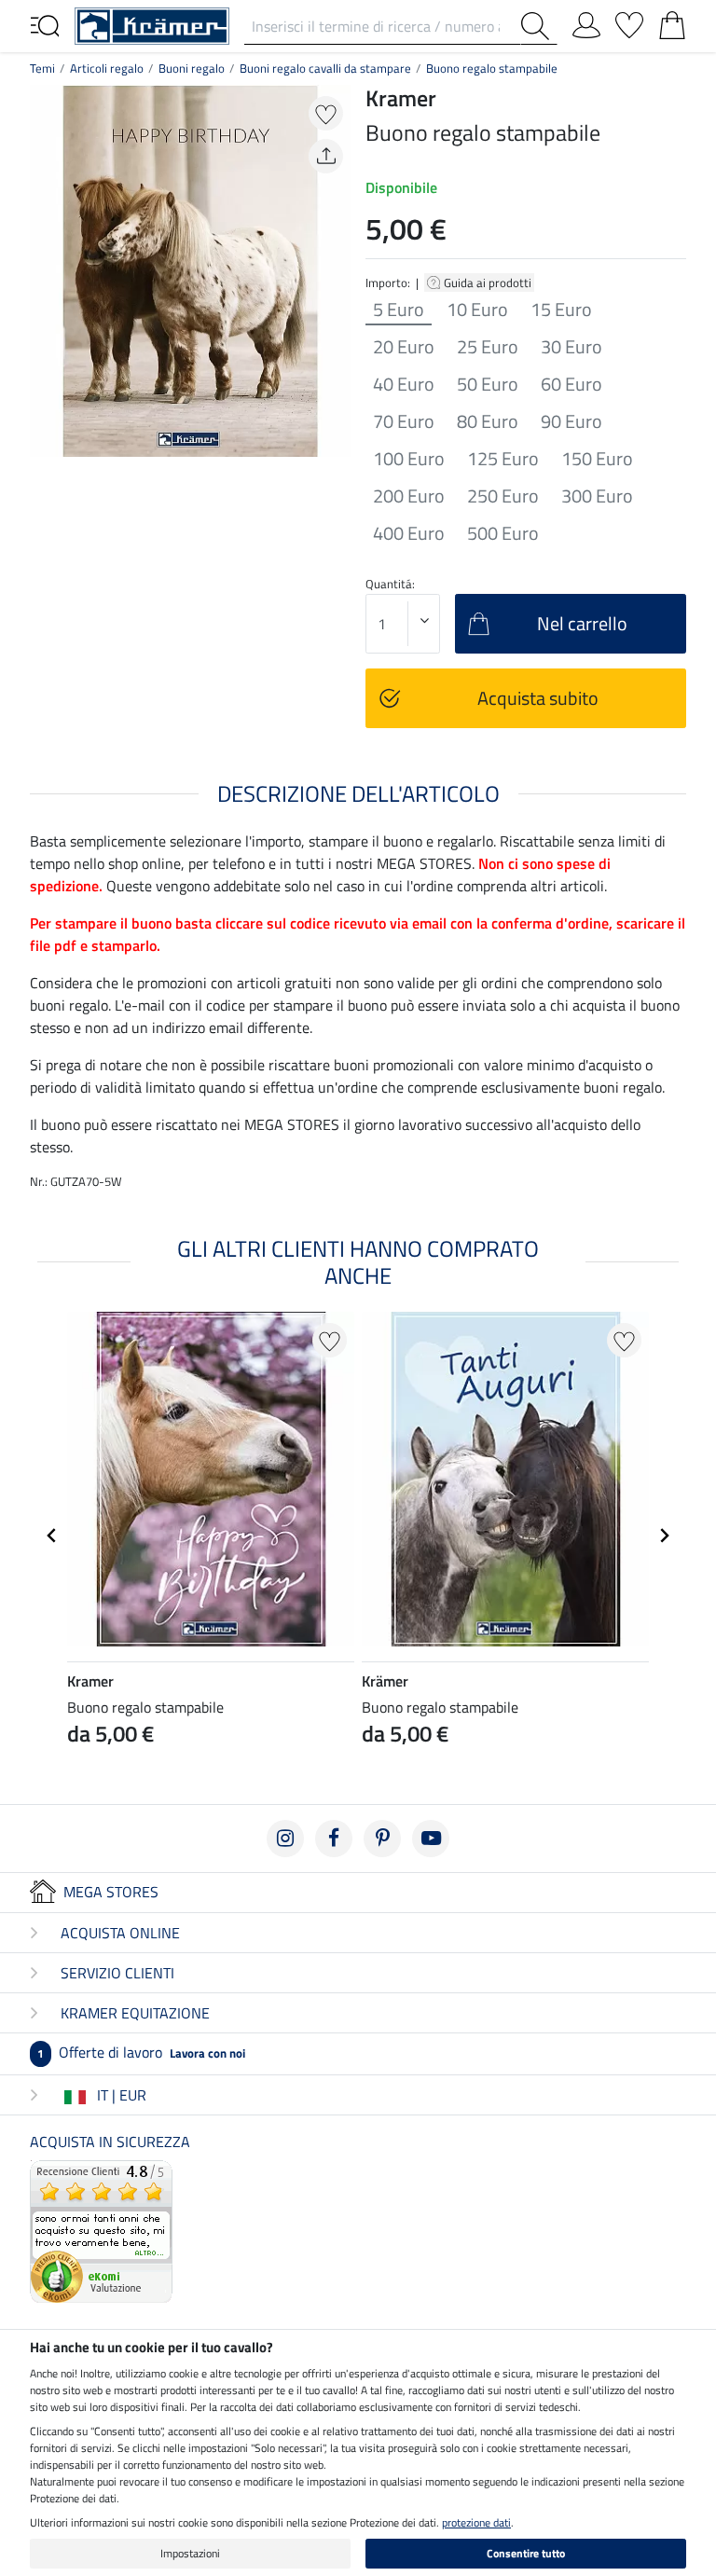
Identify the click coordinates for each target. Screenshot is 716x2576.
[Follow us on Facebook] (334, 1839)
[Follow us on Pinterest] (382, 1839)
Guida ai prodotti (489, 282)
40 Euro (404, 384)
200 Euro (409, 496)
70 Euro (404, 421)
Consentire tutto (526, 2553)
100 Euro (409, 459)
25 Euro (488, 347)
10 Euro (477, 310)
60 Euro (571, 384)
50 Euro (488, 384)
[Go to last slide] (52, 1536)
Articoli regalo (107, 68)
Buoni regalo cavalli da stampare (325, 68)
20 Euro (404, 347)
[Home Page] (152, 24)
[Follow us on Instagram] (285, 1839)
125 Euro (503, 459)
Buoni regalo (192, 68)
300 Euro (597, 496)
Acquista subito (538, 698)
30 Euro (571, 347)
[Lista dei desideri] (629, 21)
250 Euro (503, 496)
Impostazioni (190, 2553)
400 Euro (409, 533)
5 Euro (399, 310)
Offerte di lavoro (141, 2052)
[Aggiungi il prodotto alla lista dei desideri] (326, 113)
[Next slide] (664, 1536)
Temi (42, 68)
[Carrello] (672, 21)
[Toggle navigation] (45, 24)
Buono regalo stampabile (492, 68)
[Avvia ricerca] (539, 26)
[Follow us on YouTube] (431, 1839)
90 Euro (571, 421)
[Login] (586, 21)
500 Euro (503, 533)
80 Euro (488, 421)
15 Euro (561, 310)
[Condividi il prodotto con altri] (326, 156)
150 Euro (597, 459)
